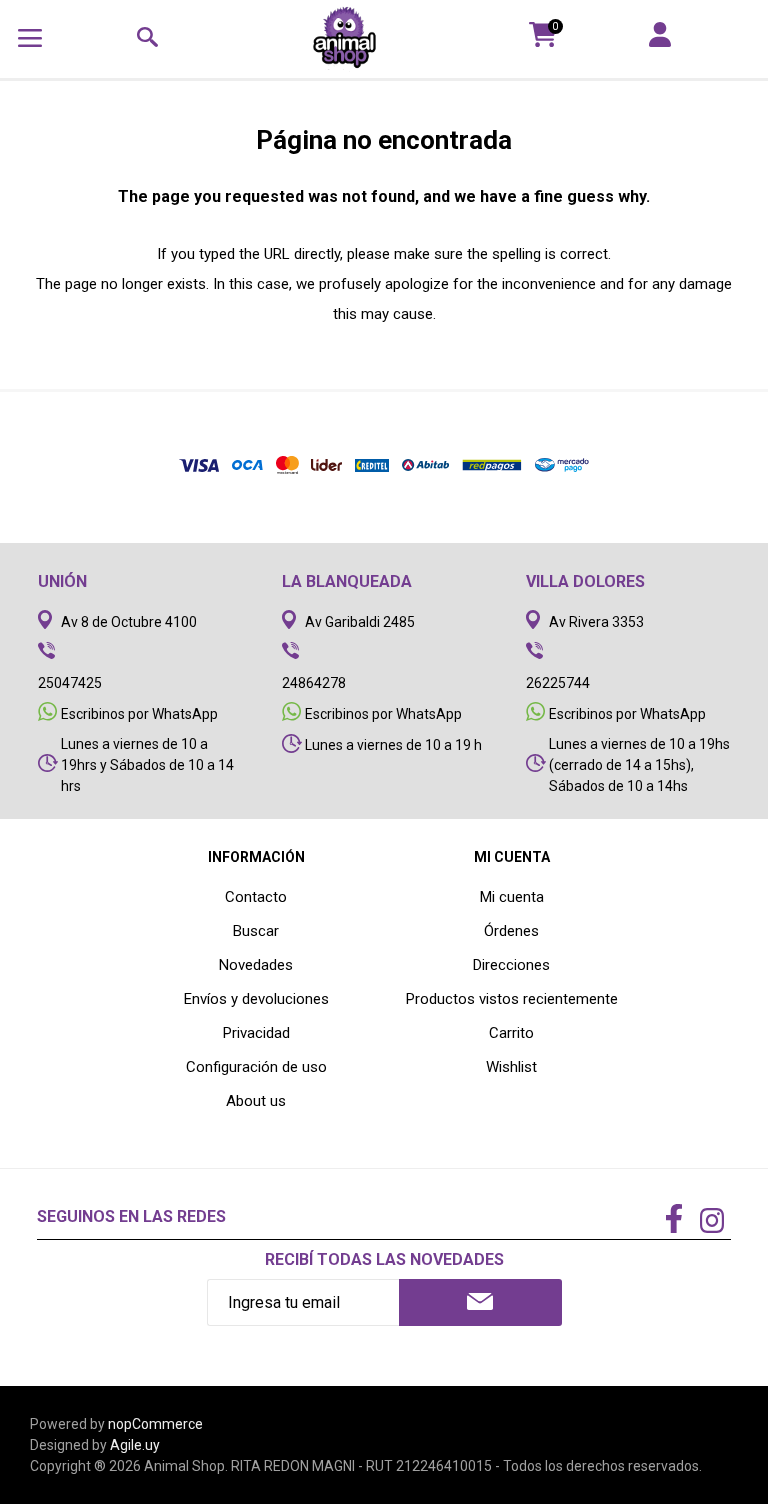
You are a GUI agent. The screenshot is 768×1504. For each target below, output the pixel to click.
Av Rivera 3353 (596, 622)
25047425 (70, 683)
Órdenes (511, 931)
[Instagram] (712, 1223)
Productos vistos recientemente (512, 999)
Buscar (256, 931)
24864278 (314, 683)
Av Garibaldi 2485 (360, 622)
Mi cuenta (512, 897)
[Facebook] (674, 1220)
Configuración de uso (256, 1067)
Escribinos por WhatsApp (139, 714)
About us (256, 1101)
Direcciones (511, 965)
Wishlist (511, 1067)
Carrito (511, 1033)
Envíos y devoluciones (256, 999)
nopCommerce (155, 1424)
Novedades (256, 965)
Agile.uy (135, 1445)
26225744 (558, 683)
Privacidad (256, 1033)
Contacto (256, 897)
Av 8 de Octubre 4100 (129, 622)
